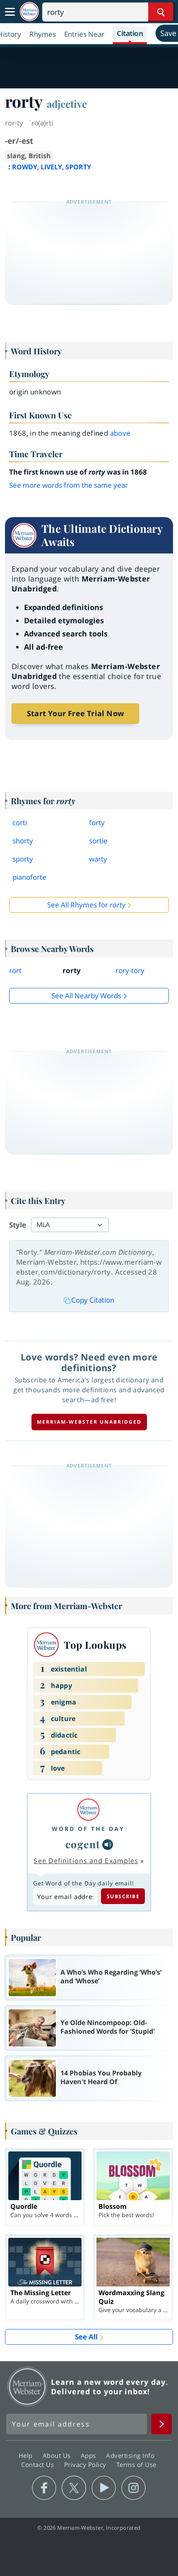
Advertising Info (131, 2455)
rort (15, 970)
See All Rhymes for (86, 905)
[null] (108, 1845)
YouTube (104, 2488)
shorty (23, 841)
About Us (58, 2455)
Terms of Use (136, 2464)
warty (98, 859)
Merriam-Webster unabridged (89, 1422)
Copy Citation (93, 1300)
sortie (98, 841)
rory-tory (130, 970)
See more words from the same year (69, 485)
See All (86, 2337)
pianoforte (29, 877)
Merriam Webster (27, 2386)
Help (27, 2455)
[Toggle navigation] (10, 12)
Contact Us (38, 2464)
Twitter (74, 2488)
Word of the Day (88, 1829)
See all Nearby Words (86, 996)
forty (97, 823)
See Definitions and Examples (86, 1861)
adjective (67, 104)
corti (20, 823)
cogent (83, 1844)
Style (18, 1225)
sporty (23, 859)
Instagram (133, 2488)
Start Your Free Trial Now (75, 713)
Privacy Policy (86, 2464)
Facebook (44, 2488)
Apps (89, 2455)
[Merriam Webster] (88, 1810)
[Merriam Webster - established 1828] (29, 12)
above (120, 433)
